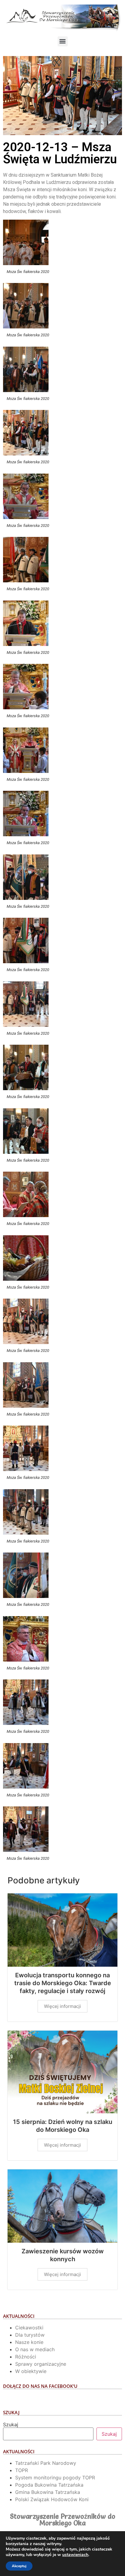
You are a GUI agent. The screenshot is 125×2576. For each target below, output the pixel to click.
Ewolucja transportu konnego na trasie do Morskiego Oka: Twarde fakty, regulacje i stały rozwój (63, 1983)
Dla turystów (30, 2335)
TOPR (22, 2470)
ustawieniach (75, 2555)
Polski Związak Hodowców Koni (52, 2499)
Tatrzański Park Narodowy (46, 2463)
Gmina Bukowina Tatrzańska (48, 2492)
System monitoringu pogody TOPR (55, 2478)
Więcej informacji (62, 2006)
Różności (26, 2357)
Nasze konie (29, 2342)
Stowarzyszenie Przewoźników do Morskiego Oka (63, 2520)
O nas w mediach (35, 2349)
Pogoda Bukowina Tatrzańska (49, 2485)
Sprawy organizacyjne (41, 2364)
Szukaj (11, 2425)
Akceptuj (19, 2566)
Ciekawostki (29, 2328)
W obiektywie (31, 2371)
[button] (63, 41)
